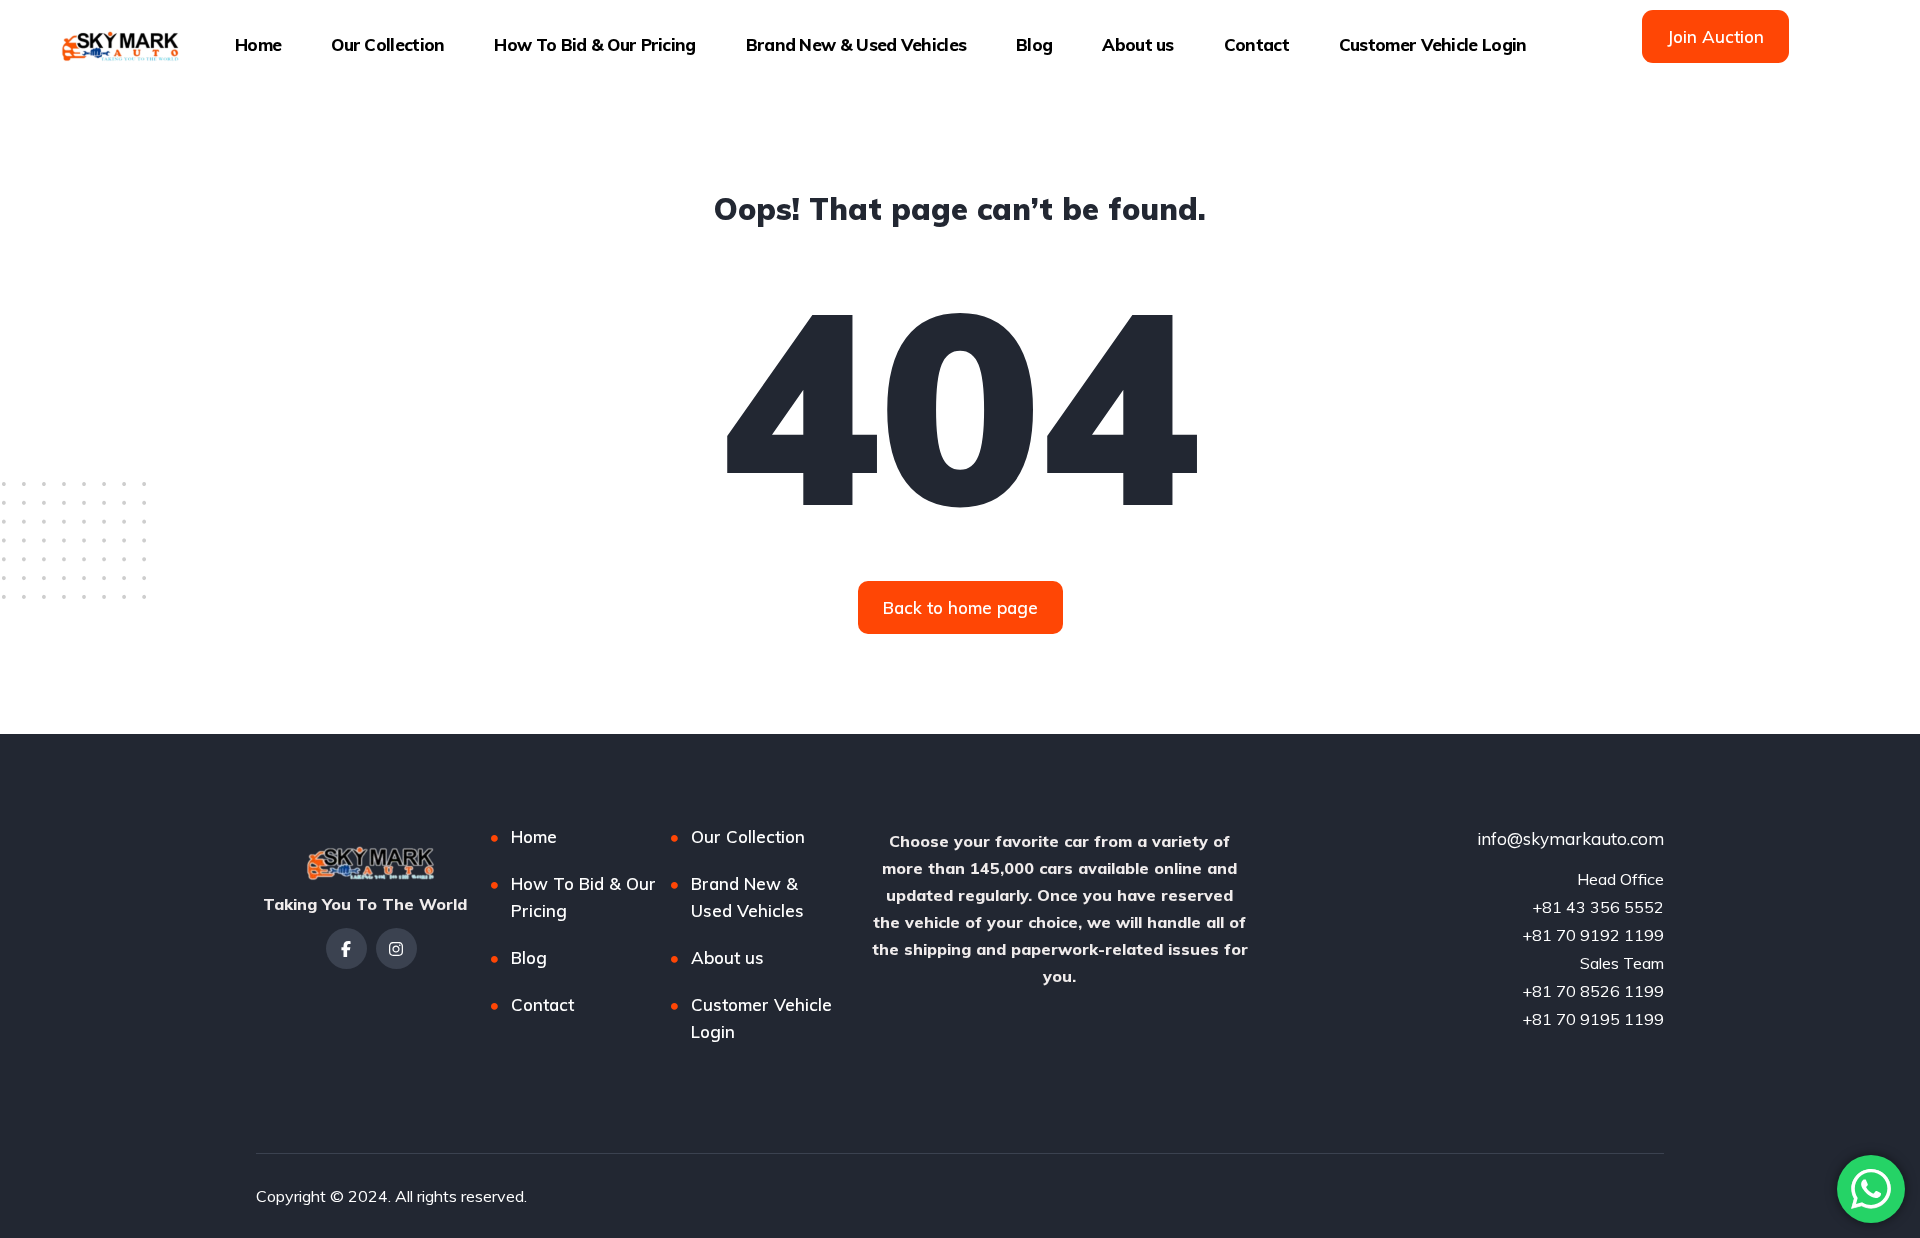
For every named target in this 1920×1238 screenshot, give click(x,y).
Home (258, 44)
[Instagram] (396, 948)
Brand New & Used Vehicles (856, 44)
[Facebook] (346, 948)
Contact (1256, 44)
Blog (1034, 44)
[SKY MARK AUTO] (116, 45)
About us (1137, 44)
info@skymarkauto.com (1570, 838)
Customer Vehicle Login (1433, 44)
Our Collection (387, 44)
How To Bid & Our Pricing (594, 44)
